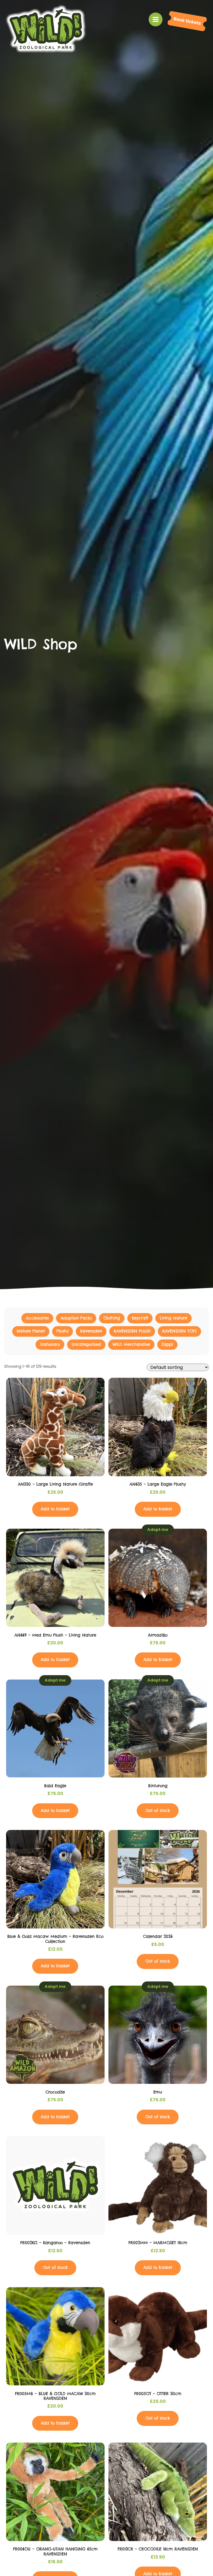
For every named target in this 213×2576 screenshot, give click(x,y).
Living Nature (173, 1318)
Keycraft (140, 1318)
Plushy (63, 1331)
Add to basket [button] (55, 1509)
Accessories (37, 1318)
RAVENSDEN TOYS (179, 1331)
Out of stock (158, 1811)
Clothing (112, 1318)
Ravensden (91, 1331)
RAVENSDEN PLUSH (132, 1331)
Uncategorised (86, 1344)
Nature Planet (31, 1331)
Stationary (50, 1344)
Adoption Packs (76, 1318)
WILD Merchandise (131, 1344)
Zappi (167, 1344)
